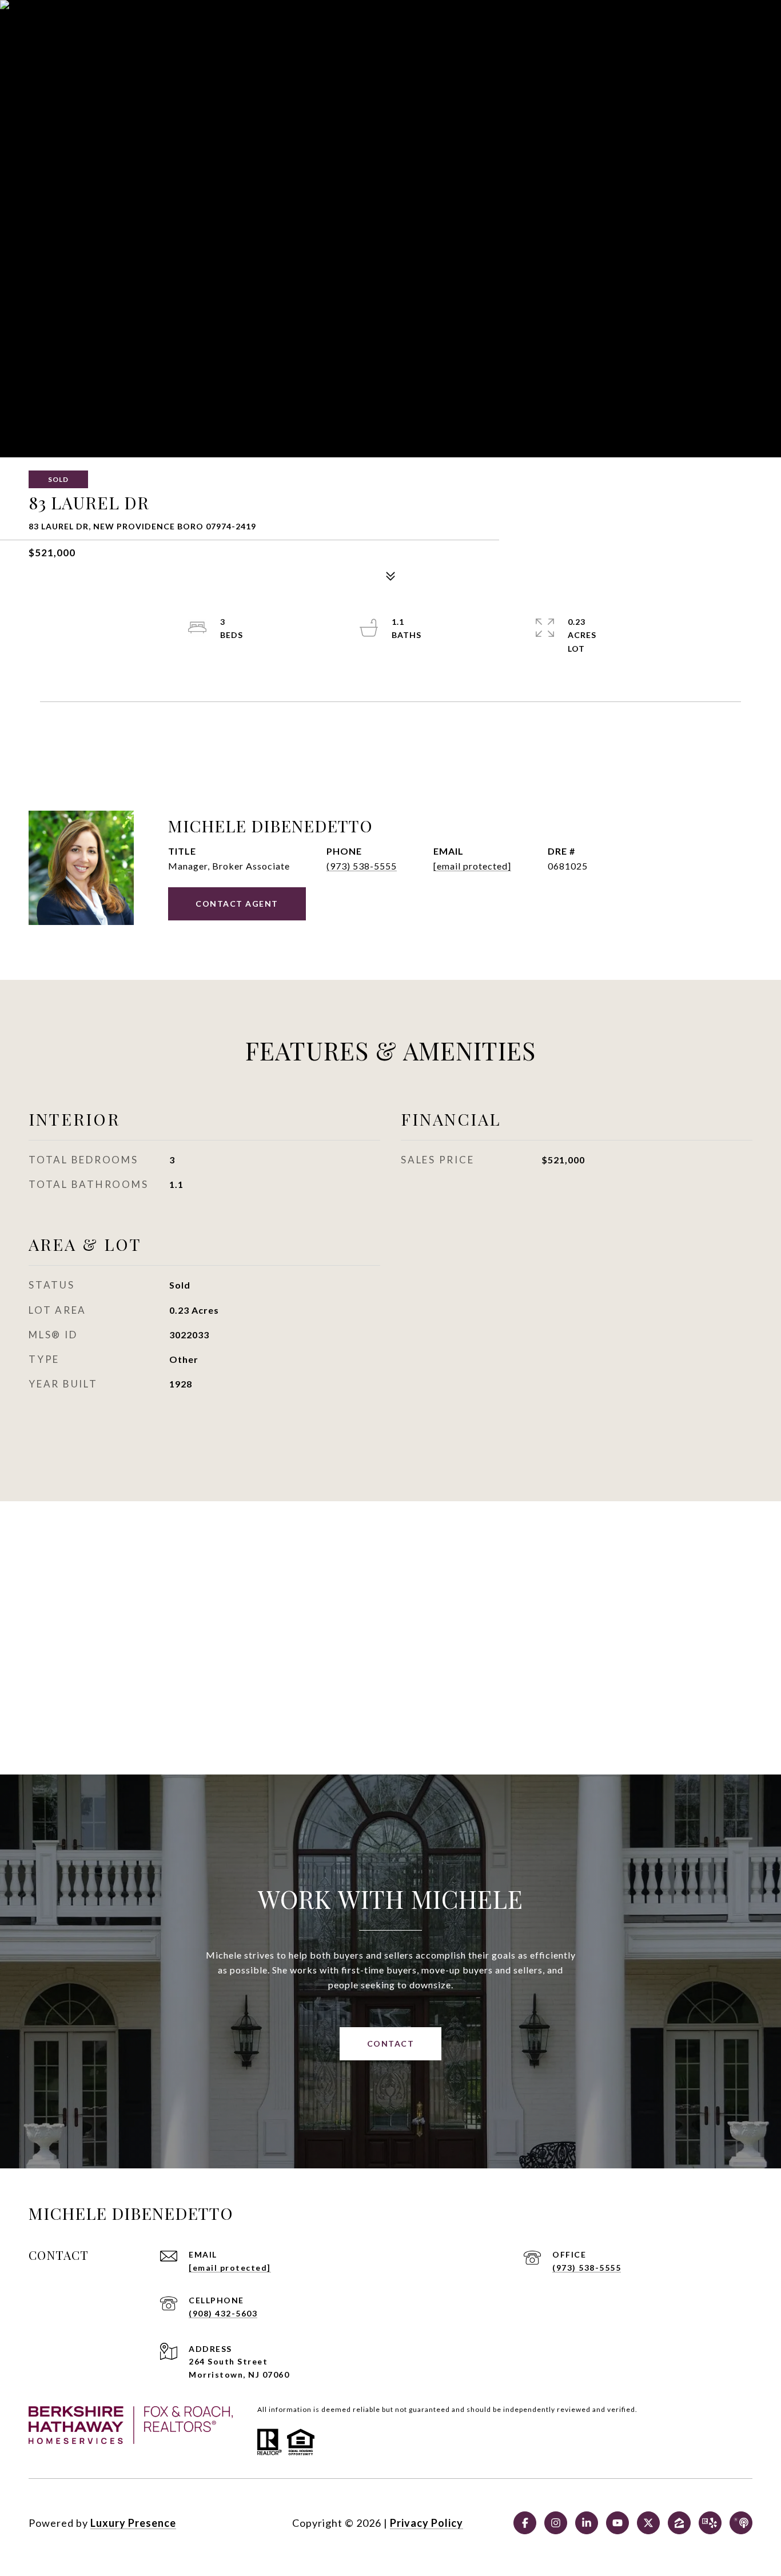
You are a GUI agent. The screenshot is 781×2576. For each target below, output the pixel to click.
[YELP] (710, 2523)
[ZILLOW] (679, 2523)
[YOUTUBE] (617, 2523)
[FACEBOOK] (525, 2523)
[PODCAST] (741, 2523)
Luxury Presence (133, 2523)
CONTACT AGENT (237, 904)
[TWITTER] (648, 2523)
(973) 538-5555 (362, 866)
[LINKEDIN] (587, 2523)
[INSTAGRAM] (556, 2523)
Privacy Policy (427, 2523)
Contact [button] (391, 2043)
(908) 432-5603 (223, 2313)
